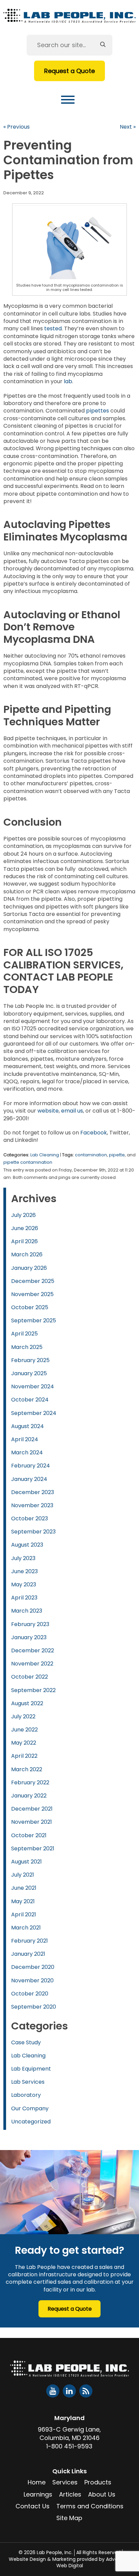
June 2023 (24, 1571)
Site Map (69, 2518)
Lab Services (28, 2082)
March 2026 (27, 1254)
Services (65, 2482)
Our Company (30, 2108)
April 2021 (24, 1914)
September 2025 (34, 1320)
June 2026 (25, 1228)
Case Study (26, 2042)
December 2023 (33, 1492)
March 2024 (27, 1452)
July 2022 (23, 1716)
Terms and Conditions (90, 2506)
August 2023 (27, 1545)
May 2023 (24, 1584)
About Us (102, 2494)
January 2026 (29, 1268)
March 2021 (26, 1928)
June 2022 (24, 1730)
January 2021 (28, 1954)
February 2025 (30, 1360)
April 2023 (24, 1598)
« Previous (17, 127)
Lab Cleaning (45, 1155)
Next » (128, 127)
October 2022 (30, 1677)
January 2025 (29, 1373)
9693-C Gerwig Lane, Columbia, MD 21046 (69, 2434)
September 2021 (33, 1848)
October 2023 (30, 1518)
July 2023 (23, 1558)
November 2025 (32, 1294)
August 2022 (27, 1703)
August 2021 (26, 1862)
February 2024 (31, 1466)
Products (98, 2482)
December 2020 (33, 1967)
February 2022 (30, 1782)
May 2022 (24, 1743)
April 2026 (24, 1241)
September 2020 (34, 2007)
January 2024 (29, 1479)
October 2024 (30, 1400)
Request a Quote (69, 71)
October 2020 (30, 1994)
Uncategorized (31, 2122)
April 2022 (24, 1756)
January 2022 (29, 1796)
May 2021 (23, 1901)
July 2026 (23, 1215)
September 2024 (34, 1413)
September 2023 (33, 1532)
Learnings (38, 2494)
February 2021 (30, 1941)
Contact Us (33, 2506)
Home (37, 2482)
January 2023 (29, 1637)
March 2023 (27, 1611)
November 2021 (32, 1822)
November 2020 (32, 1980)
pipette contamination (28, 1162)
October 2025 (30, 1307)
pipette (117, 1155)
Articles (70, 2494)
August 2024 (27, 1426)
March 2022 (27, 1769)
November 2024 (33, 1386)
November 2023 (32, 1505)
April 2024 (25, 1439)
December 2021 (32, 1809)
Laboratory (26, 2095)
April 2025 (24, 1334)
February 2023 (30, 1624)
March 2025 (27, 1347)
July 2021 (23, 1875)
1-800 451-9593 (69, 2446)
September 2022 (33, 1690)
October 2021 (29, 1835)
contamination (91, 1155)
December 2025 (33, 1281)
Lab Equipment (31, 2069)
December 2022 (33, 1650)
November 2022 (32, 1664)
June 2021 (24, 1888)
